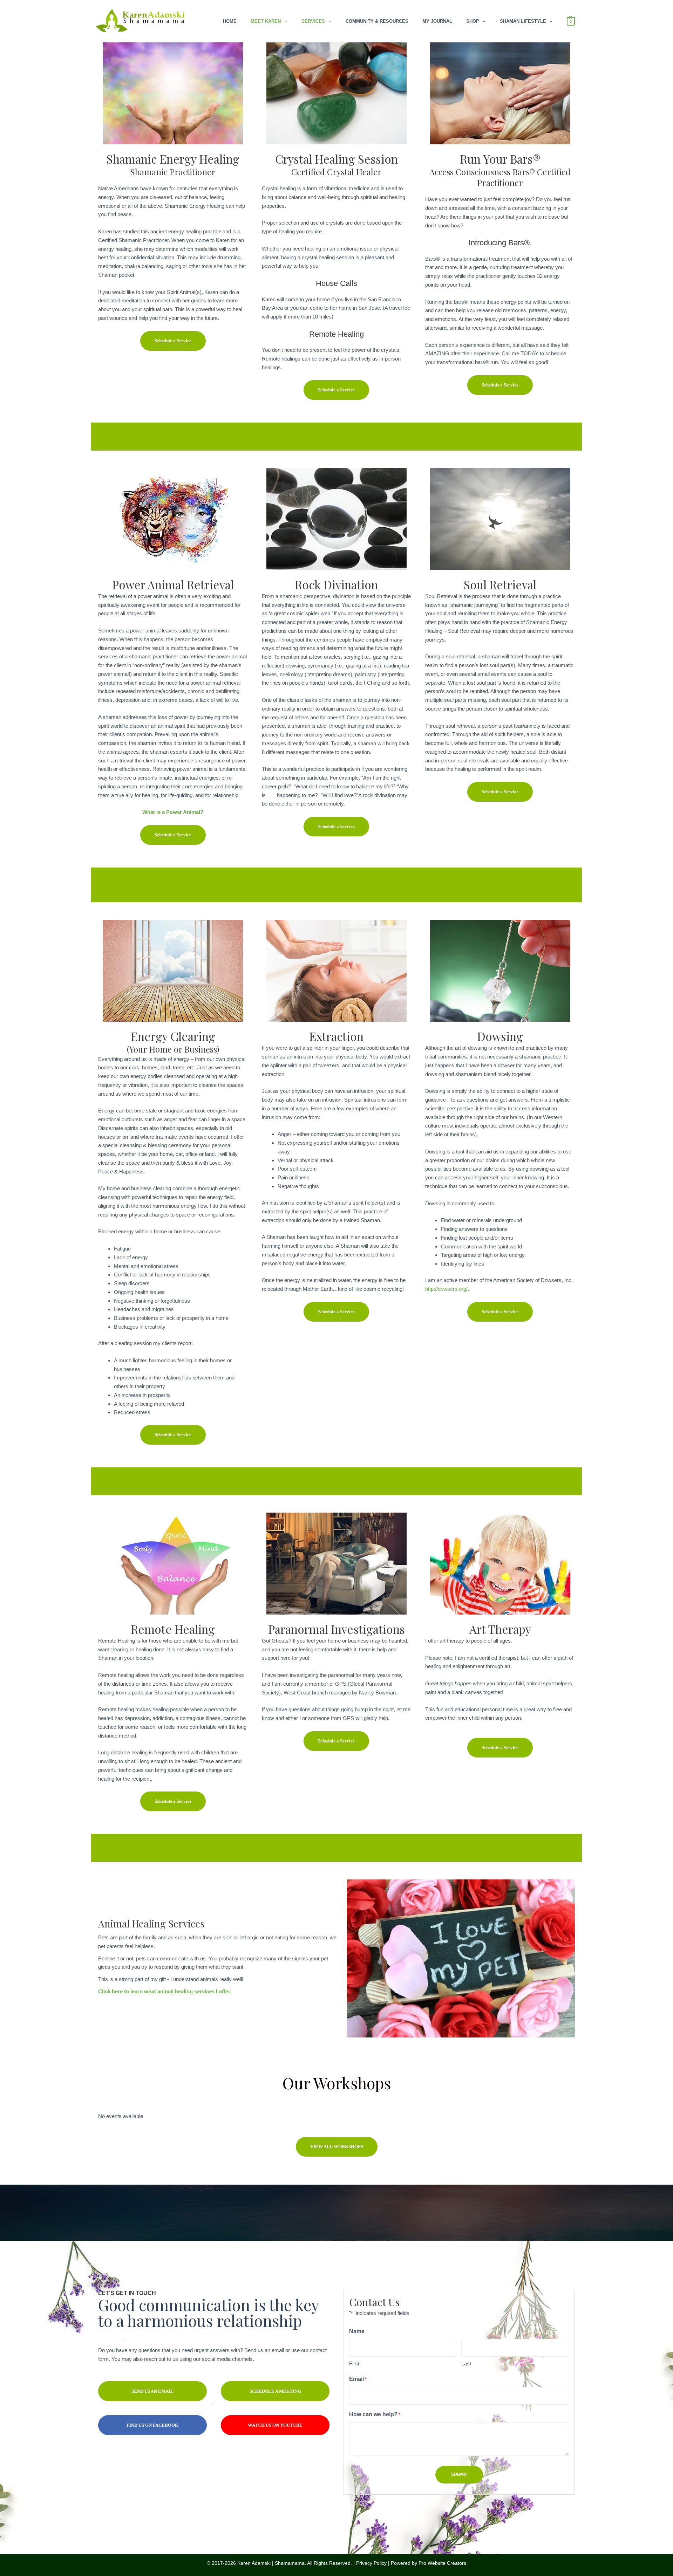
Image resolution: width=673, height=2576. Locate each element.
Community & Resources (377, 21)
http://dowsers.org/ (446, 1289)
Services (313, 21)
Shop (473, 21)
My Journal (437, 21)
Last (466, 2363)
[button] (173, 341)
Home (230, 21)
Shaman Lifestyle (523, 21)
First (354, 2363)
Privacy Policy (371, 2563)
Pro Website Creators (442, 2563)
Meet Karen (266, 21)
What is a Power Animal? (173, 812)
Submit (459, 2474)
